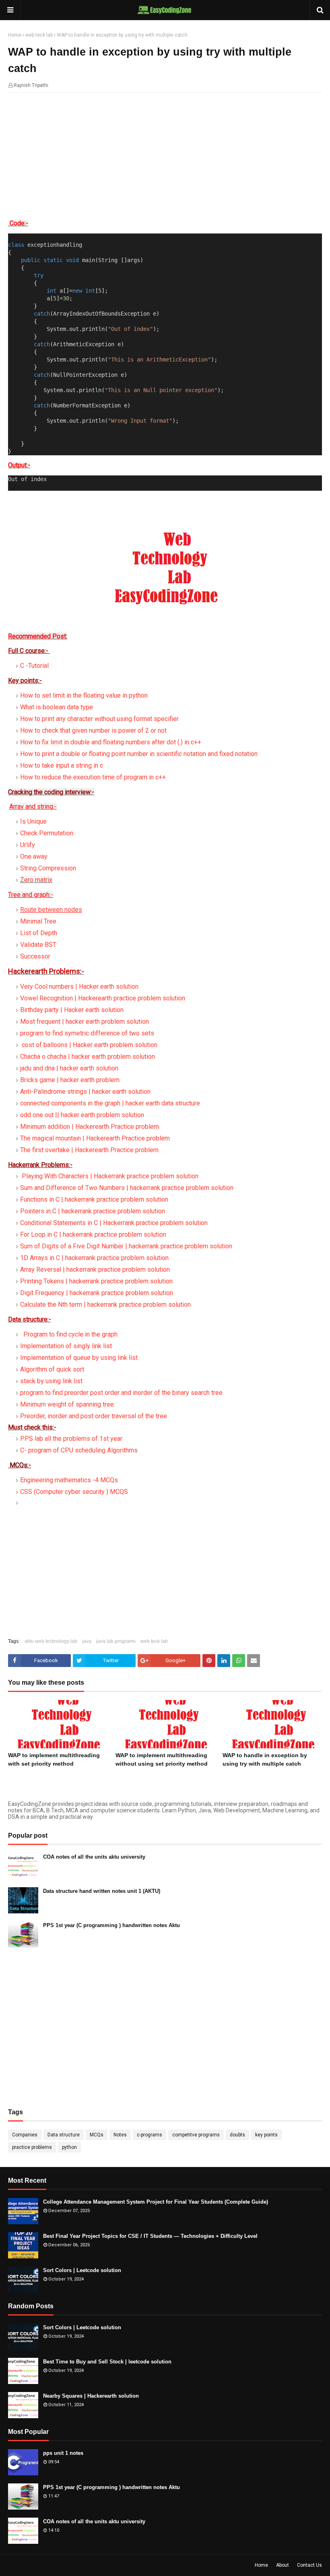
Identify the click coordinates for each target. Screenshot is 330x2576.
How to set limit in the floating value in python (84, 695)
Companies (25, 2135)
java (87, 1641)
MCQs (97, 2135)
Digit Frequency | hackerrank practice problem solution (97, 1293)
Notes (120, 2135)
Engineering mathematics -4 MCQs (69, 1480)
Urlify (28, 845)
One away (34, 856)
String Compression (48, 868)
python (69, 2147)
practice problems (32, 2147)
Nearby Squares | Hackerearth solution (91, 2396)
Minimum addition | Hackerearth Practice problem (90, 1127)
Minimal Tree (38, 921)
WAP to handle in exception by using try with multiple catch (265, 1759)
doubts (237, 2135)
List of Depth (39, 933)
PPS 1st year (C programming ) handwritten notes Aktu (111, 1925)
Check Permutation (47, 833)
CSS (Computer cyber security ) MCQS (74, 1492)
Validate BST (38, 945)
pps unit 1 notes (63, 2453)
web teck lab (39, 35)
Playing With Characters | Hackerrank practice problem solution (110, 1176)
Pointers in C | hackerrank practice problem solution (93, 1211)
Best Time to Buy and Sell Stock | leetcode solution (107, 2362)
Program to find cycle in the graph (70, 1334)
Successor (35, 956)
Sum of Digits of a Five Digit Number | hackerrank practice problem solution (126, 1246)
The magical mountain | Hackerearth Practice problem (95, 1138)
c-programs (150, 2135)
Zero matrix (36, 880)
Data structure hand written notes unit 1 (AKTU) (102, 1891)
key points (266, 2135)
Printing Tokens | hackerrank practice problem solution (96, 1281)
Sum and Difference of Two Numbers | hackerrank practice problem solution (127, 1188)
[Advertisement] (165, 157)
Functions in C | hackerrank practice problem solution (94, 1199)
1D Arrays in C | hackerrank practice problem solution (94, 1258)
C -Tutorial (34, 666)
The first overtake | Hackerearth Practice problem (89, 1150)
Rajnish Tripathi (31, 85)
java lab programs (116, 1641)
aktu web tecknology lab (51, 1641)
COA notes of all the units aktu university (94, 1857)
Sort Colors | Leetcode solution (82, 2270)
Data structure (64, 2135)
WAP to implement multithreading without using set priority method (162, 1759)
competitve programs (196, 2135)
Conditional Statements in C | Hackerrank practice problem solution (114, 1223)
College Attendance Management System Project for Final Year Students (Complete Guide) (156, 2202)
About (283, 2565)
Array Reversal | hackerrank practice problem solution (95, 1269)
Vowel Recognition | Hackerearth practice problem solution (103, 998)
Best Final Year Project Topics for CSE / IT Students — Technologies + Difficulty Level (150, 2236)
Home (15, 35)
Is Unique (33, 821)
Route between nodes (51, 910)
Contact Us (309, 2565)
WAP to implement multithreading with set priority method (54, 1759)
